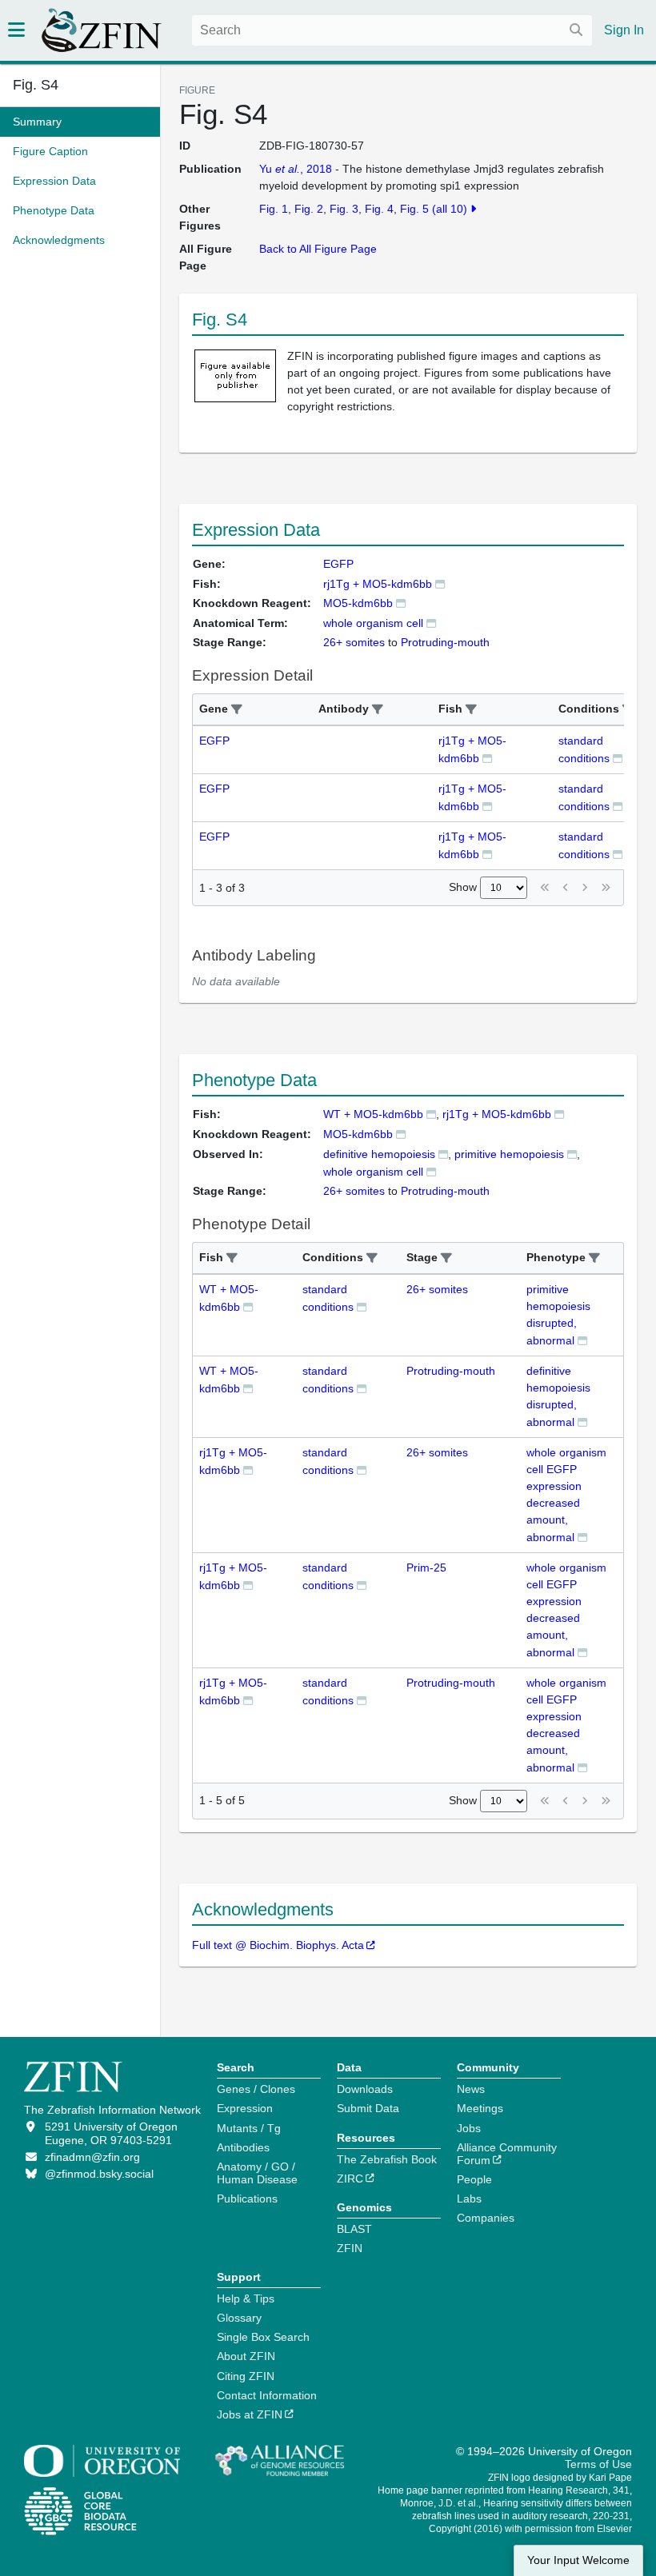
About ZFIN (246, 2356)
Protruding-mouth (451, 1371)
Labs (469, 2199)
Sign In (624, 30)
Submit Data (368, 2108)
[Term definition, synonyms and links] (431, 623)
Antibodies (243, 2147)
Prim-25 (426, 1568)
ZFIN (350, 2248)
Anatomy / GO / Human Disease (257, 2173)
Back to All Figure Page (318, 249)
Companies (486, 2218)
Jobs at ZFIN (250, 2414)
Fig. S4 (36, 85)
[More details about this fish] (440, 583)
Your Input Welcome (578, 2560)
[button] (237, 710)
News (471, 2089)
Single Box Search (263, 2337)
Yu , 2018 (296, 169)
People (474, 2179)
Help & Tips (246, 2298)
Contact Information (267, 2395)
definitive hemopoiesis (379, 1154)
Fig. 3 (344, 209)
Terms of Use (598, 2464)
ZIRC (350, 2179)
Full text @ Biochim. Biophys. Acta (278, 1945)
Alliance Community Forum (507, 2154)
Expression (245, 2108)
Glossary (239, 2318)
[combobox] (392, 30)
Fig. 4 (379, 209)
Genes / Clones (256, 2089)
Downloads (365, 2089)
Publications (247, 2199)
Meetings (480, 2108)
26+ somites (437, 1289)
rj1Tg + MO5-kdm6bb (378, 584)
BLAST (354, 2229)
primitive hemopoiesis (509, 1154)
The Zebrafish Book (387, 2159)
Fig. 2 (309, 209)
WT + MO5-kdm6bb (373, 1114)
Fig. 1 (274, 209)
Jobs (469, 2128)
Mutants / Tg (249, 2128)
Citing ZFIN (246, 2376)
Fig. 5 (414, 209)
